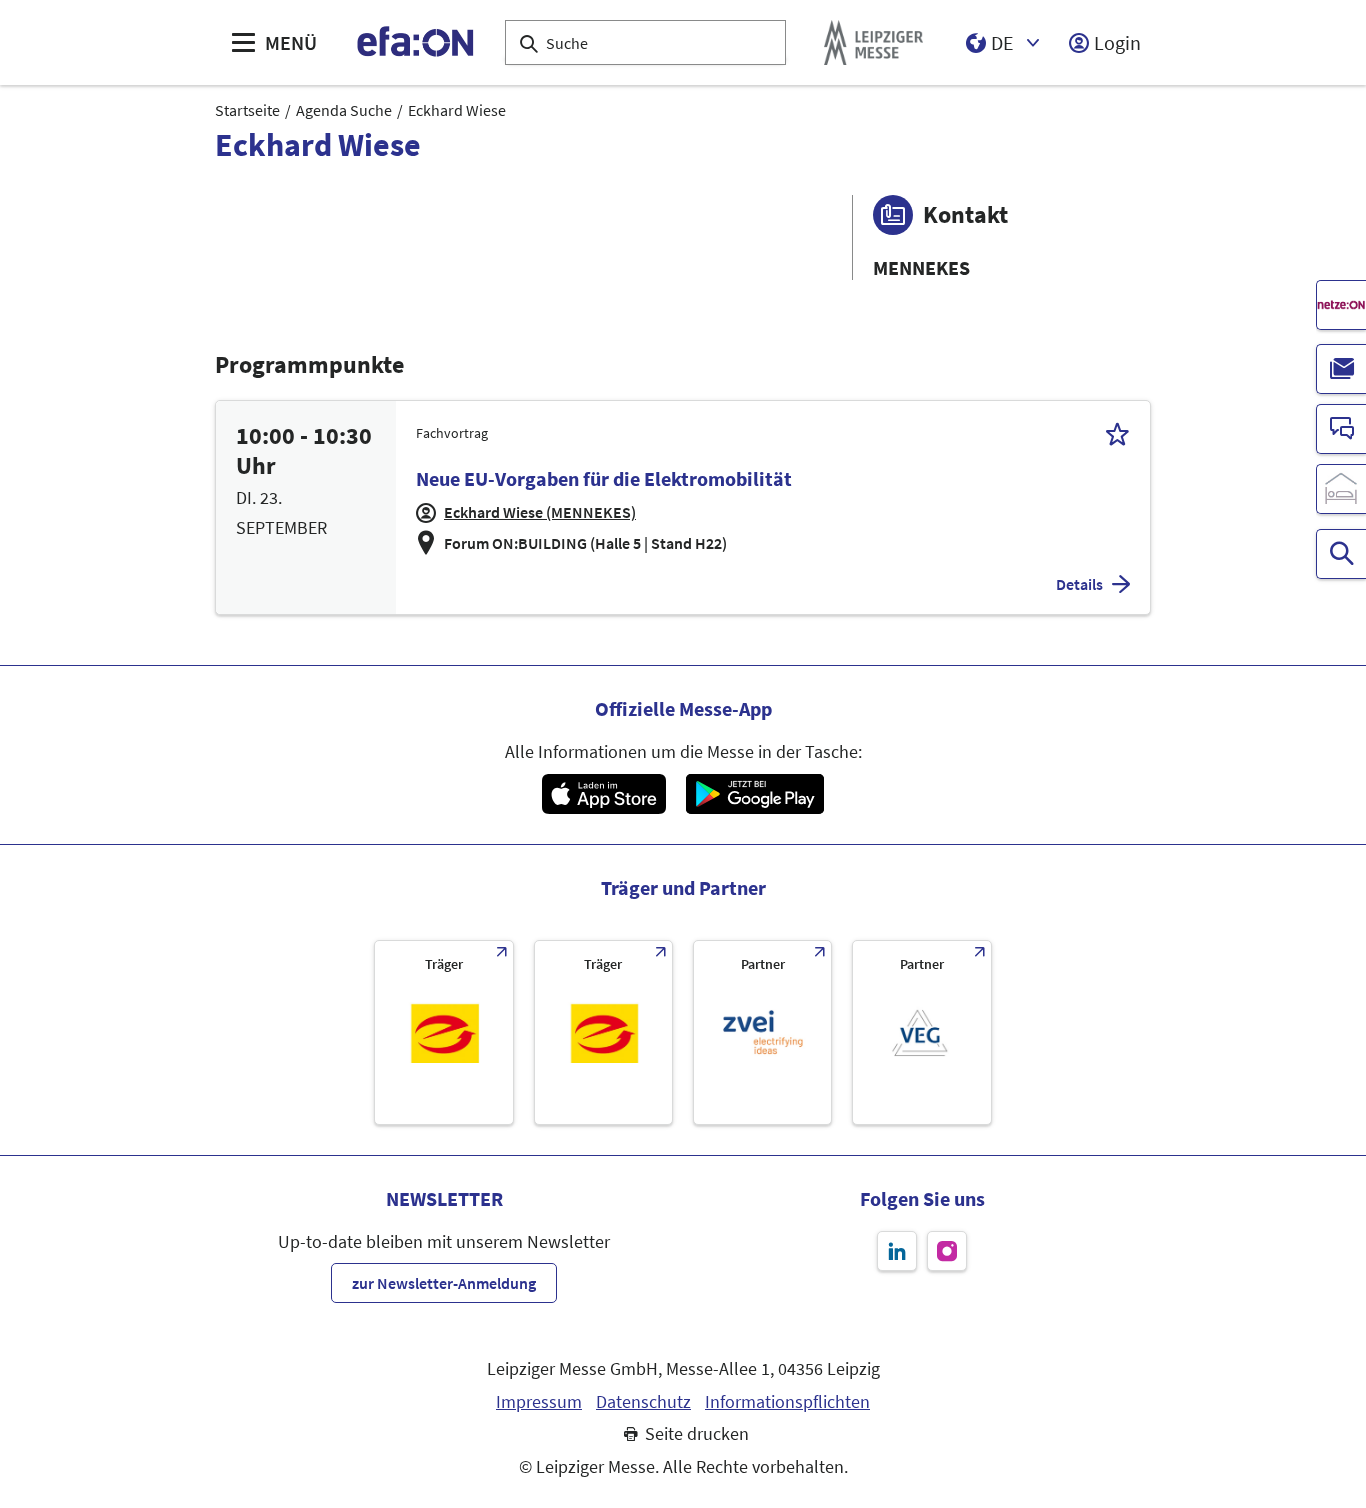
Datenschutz (643, 1402)
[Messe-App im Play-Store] (755, 794)
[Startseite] (416, 42)
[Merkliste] (1117, 433)
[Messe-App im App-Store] (603, 794)
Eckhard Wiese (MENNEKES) (540, 512)
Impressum (539, 1402)
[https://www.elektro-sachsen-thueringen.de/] (443, 1032)
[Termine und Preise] (1341, 554)
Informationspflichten (787, 1402)
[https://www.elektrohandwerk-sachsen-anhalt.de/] (603, 1032)
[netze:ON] (1341, 305)
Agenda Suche (344, 110)
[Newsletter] (1341, 369)
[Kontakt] (1341, 429)
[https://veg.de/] (921, 1032)
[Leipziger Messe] (873, 42)
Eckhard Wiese (457, 110)
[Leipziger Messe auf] (897, 1251)
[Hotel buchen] (1341, 489)
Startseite (247, 110)
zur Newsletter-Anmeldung (444, 1283)
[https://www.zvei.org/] (762, 1032)
